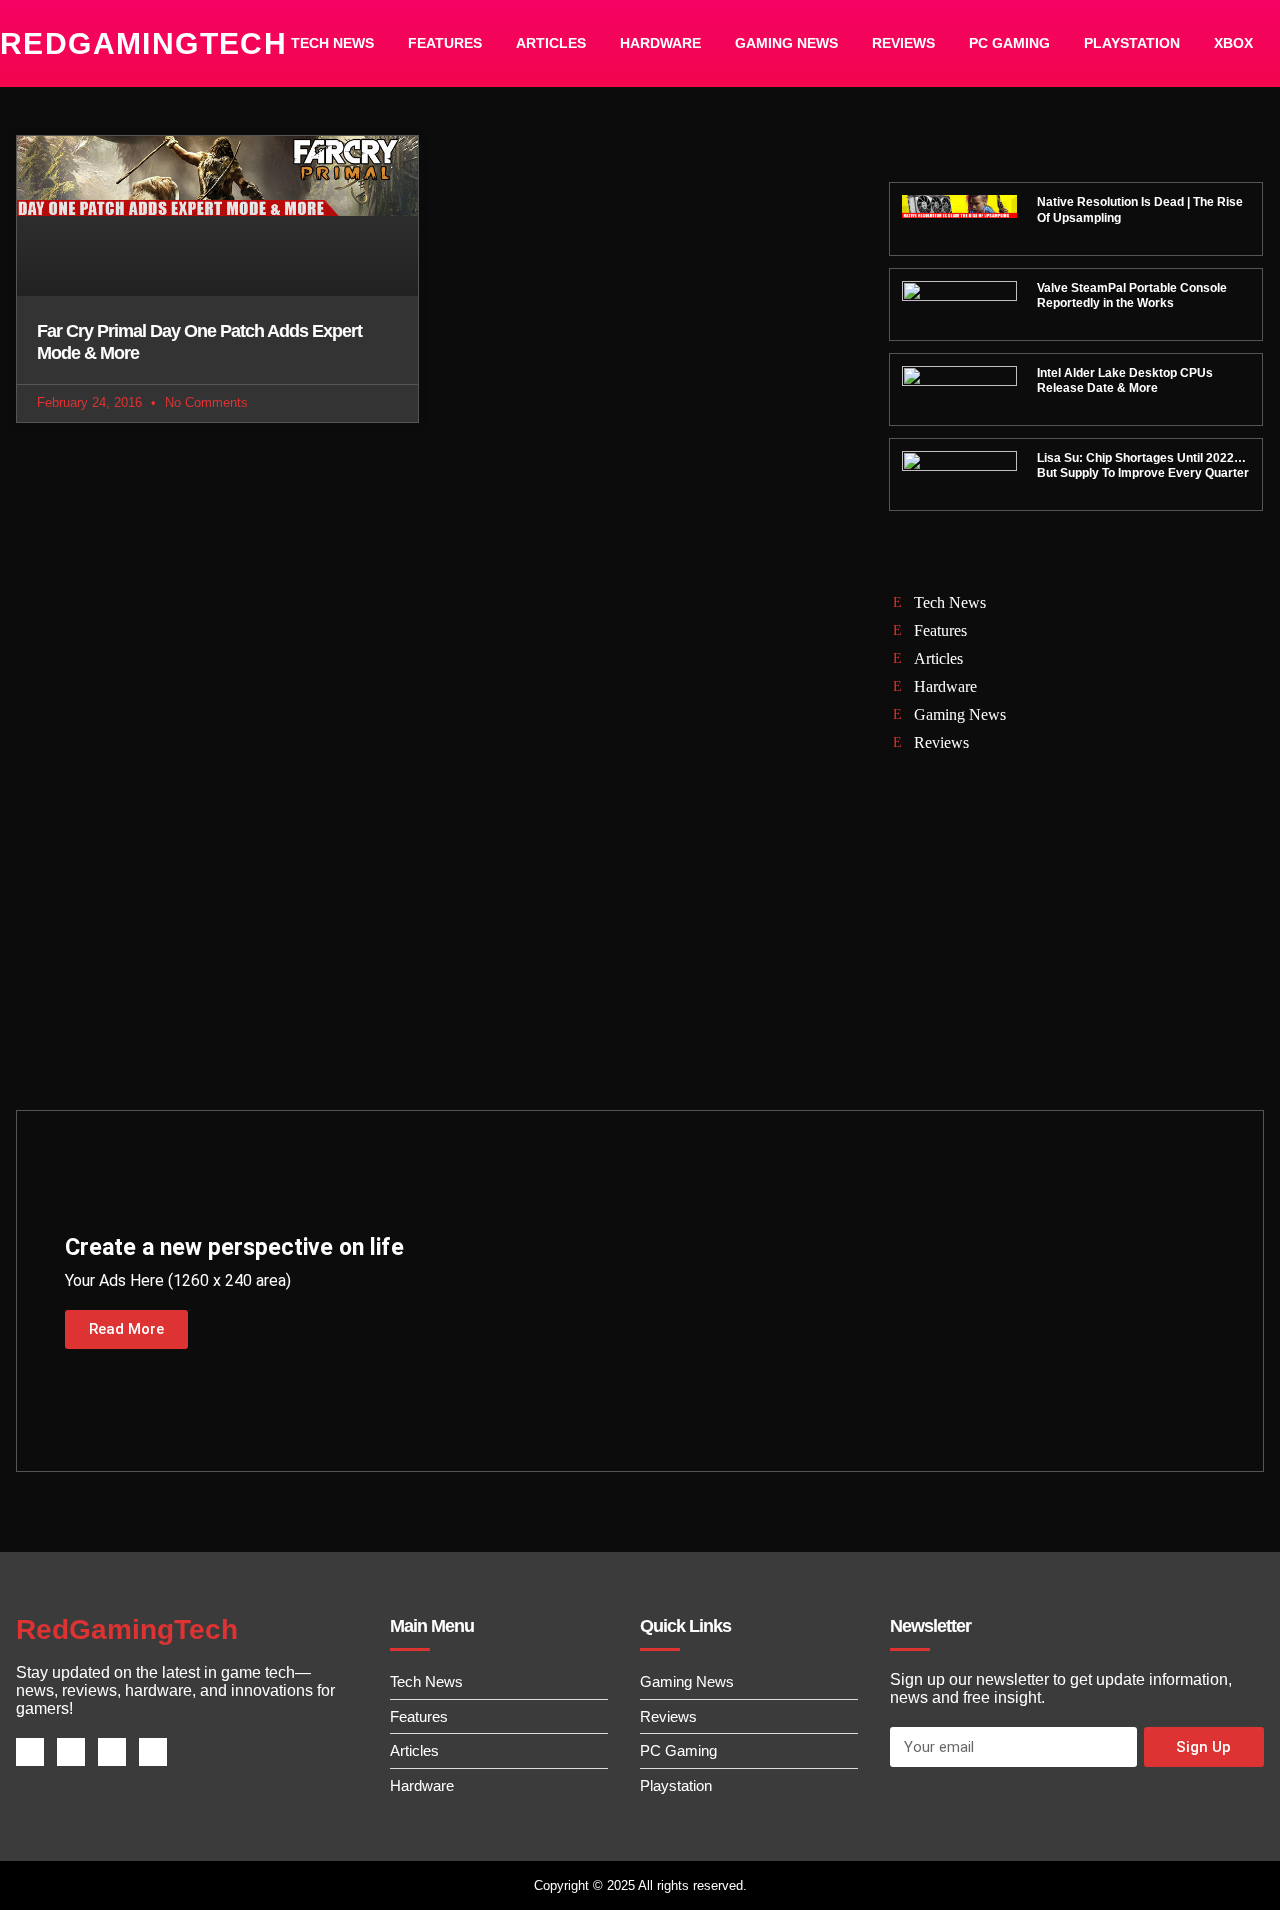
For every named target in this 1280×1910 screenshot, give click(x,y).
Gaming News (786, 43)
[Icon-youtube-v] (153, 1752)
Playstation (1132, 43)
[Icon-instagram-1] (112, 1752)
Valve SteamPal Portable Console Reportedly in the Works (1132, 296)
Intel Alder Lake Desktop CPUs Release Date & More (1125, 381)
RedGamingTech (143, 43)
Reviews (903, 43)
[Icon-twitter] (71, 1752)
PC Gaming (1009, 43)
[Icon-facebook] (30, 1752)
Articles (551, 43)
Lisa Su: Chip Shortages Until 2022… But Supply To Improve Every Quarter (1143, 466)
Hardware (660, 43)
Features (445, 43)
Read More (126, 1329)
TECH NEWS (332, 43)
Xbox (1233, 43)
